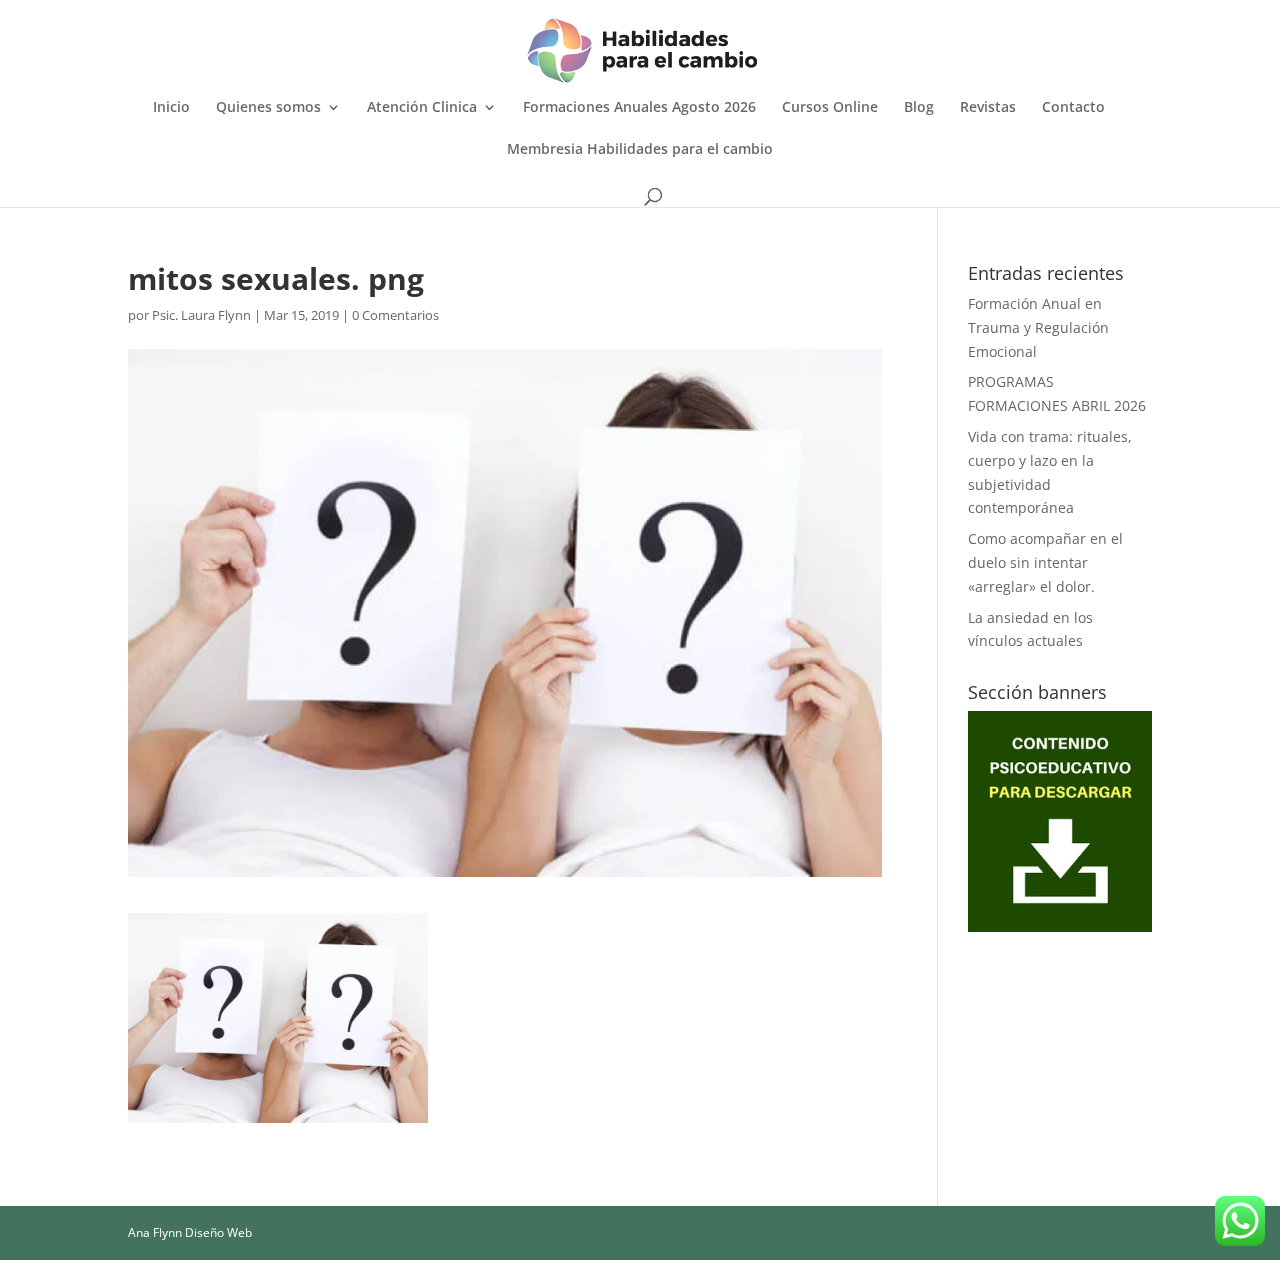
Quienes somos (268, 108)
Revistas (988, 108)
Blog (919, 108)
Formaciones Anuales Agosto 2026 (639, 108)
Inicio (171, 108)
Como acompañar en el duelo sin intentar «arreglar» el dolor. (1045, 562)
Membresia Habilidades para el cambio (640, 150)
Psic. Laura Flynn (201, 315)
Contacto (1073, 108)
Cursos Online (830, 108)
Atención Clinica (422, 108)
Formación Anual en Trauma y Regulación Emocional (1038, 327)
